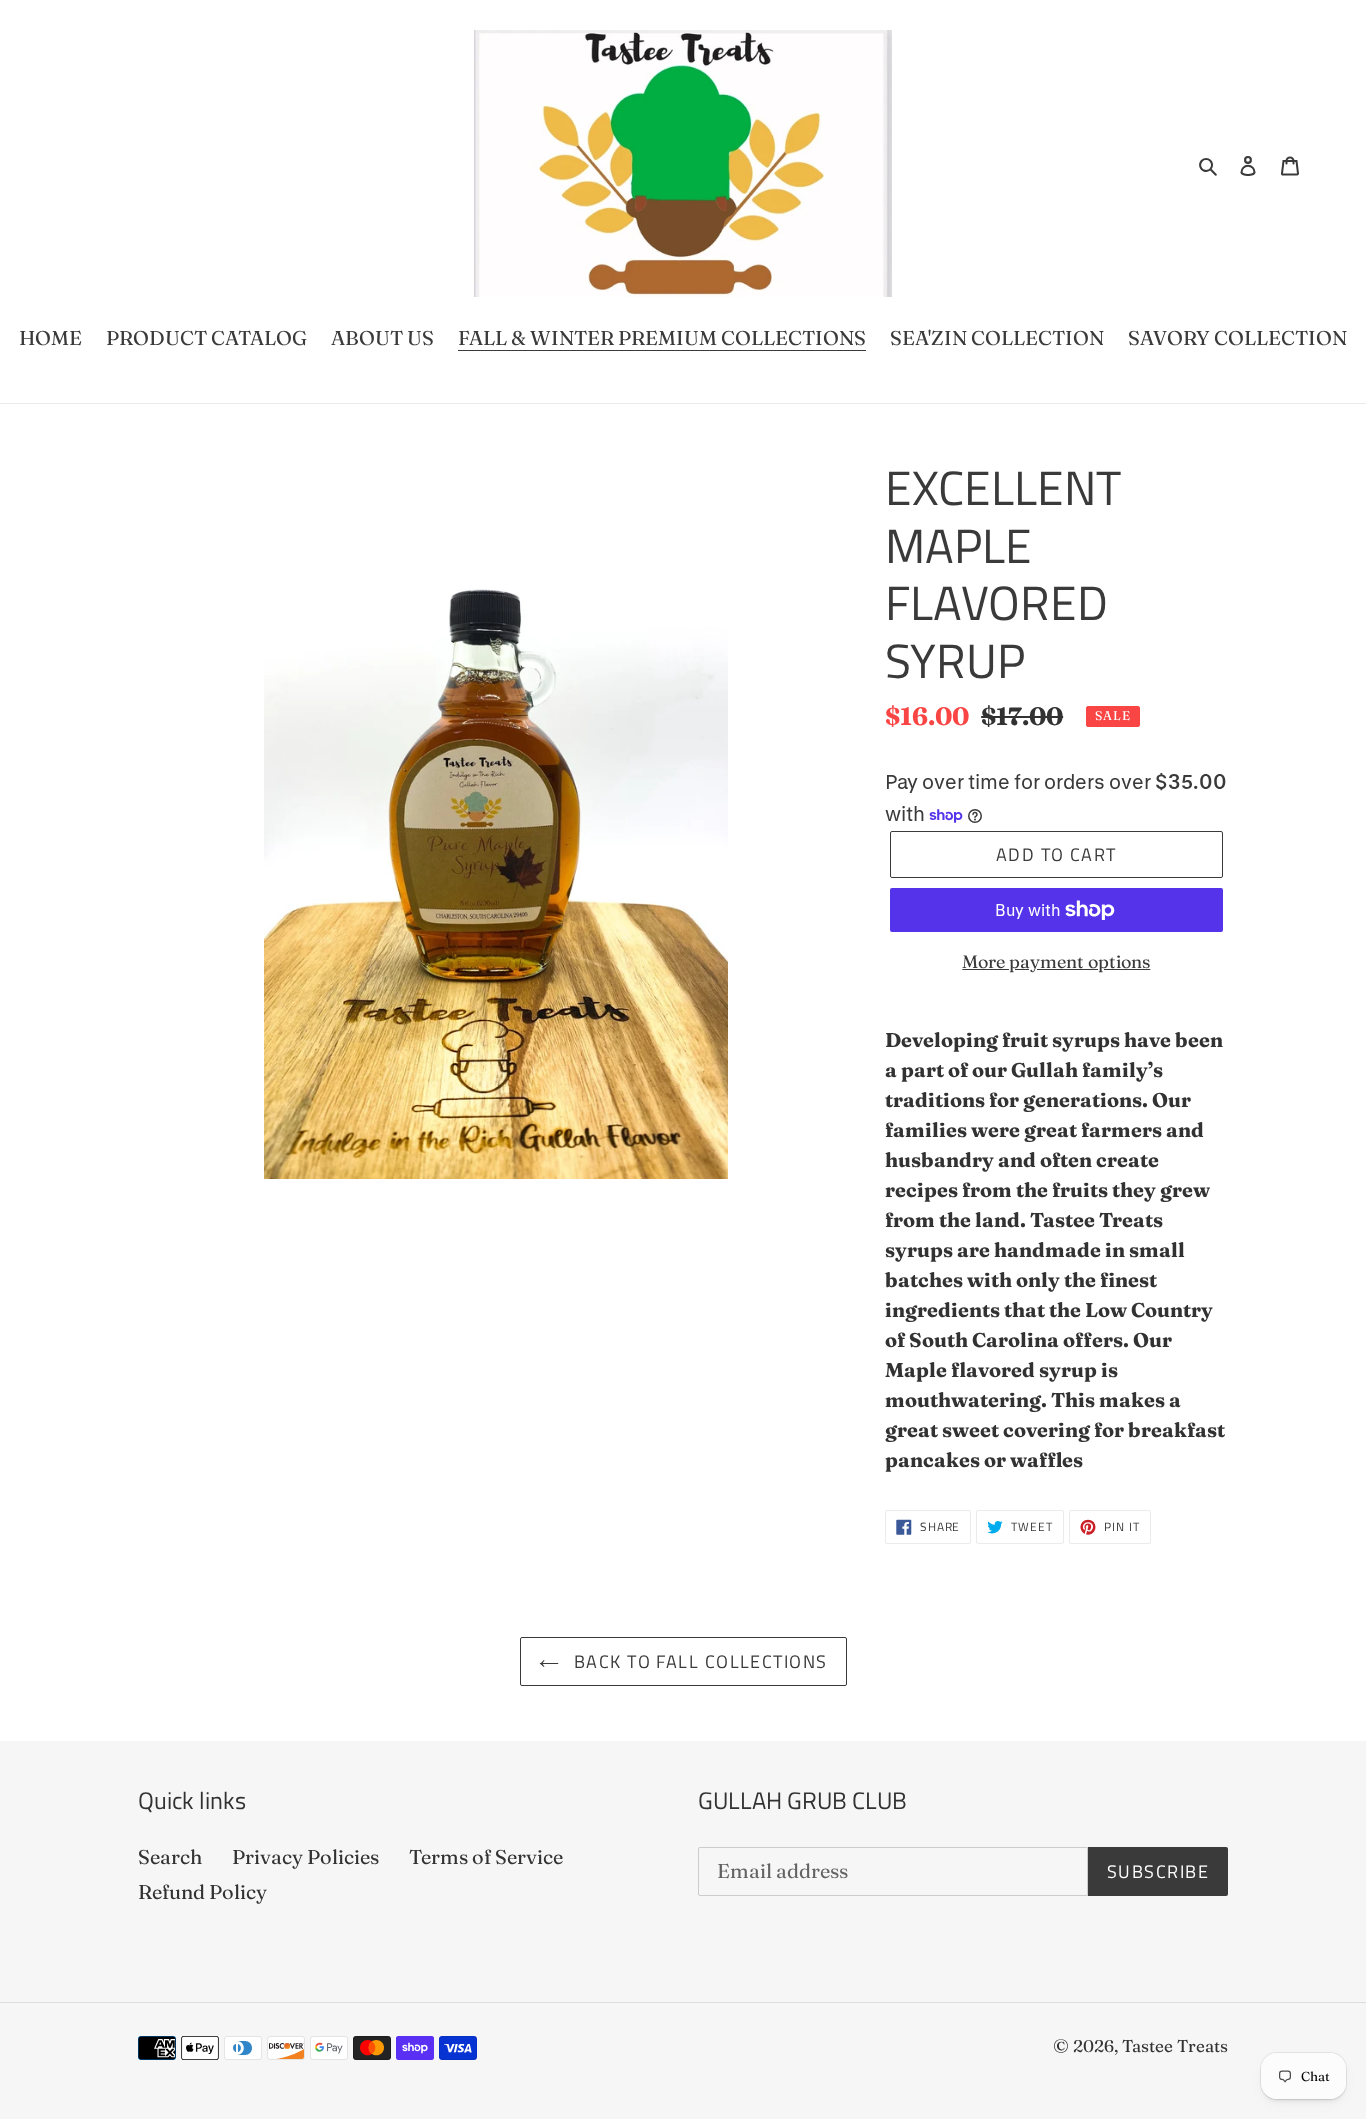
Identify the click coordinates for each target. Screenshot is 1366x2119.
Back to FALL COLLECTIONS (698, 1661)
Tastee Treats (1175, 2045)
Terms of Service (486, 1856)
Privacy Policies (305, 1856)
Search (170, 1856)
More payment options (1056, 961)
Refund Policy (202, 1891)
